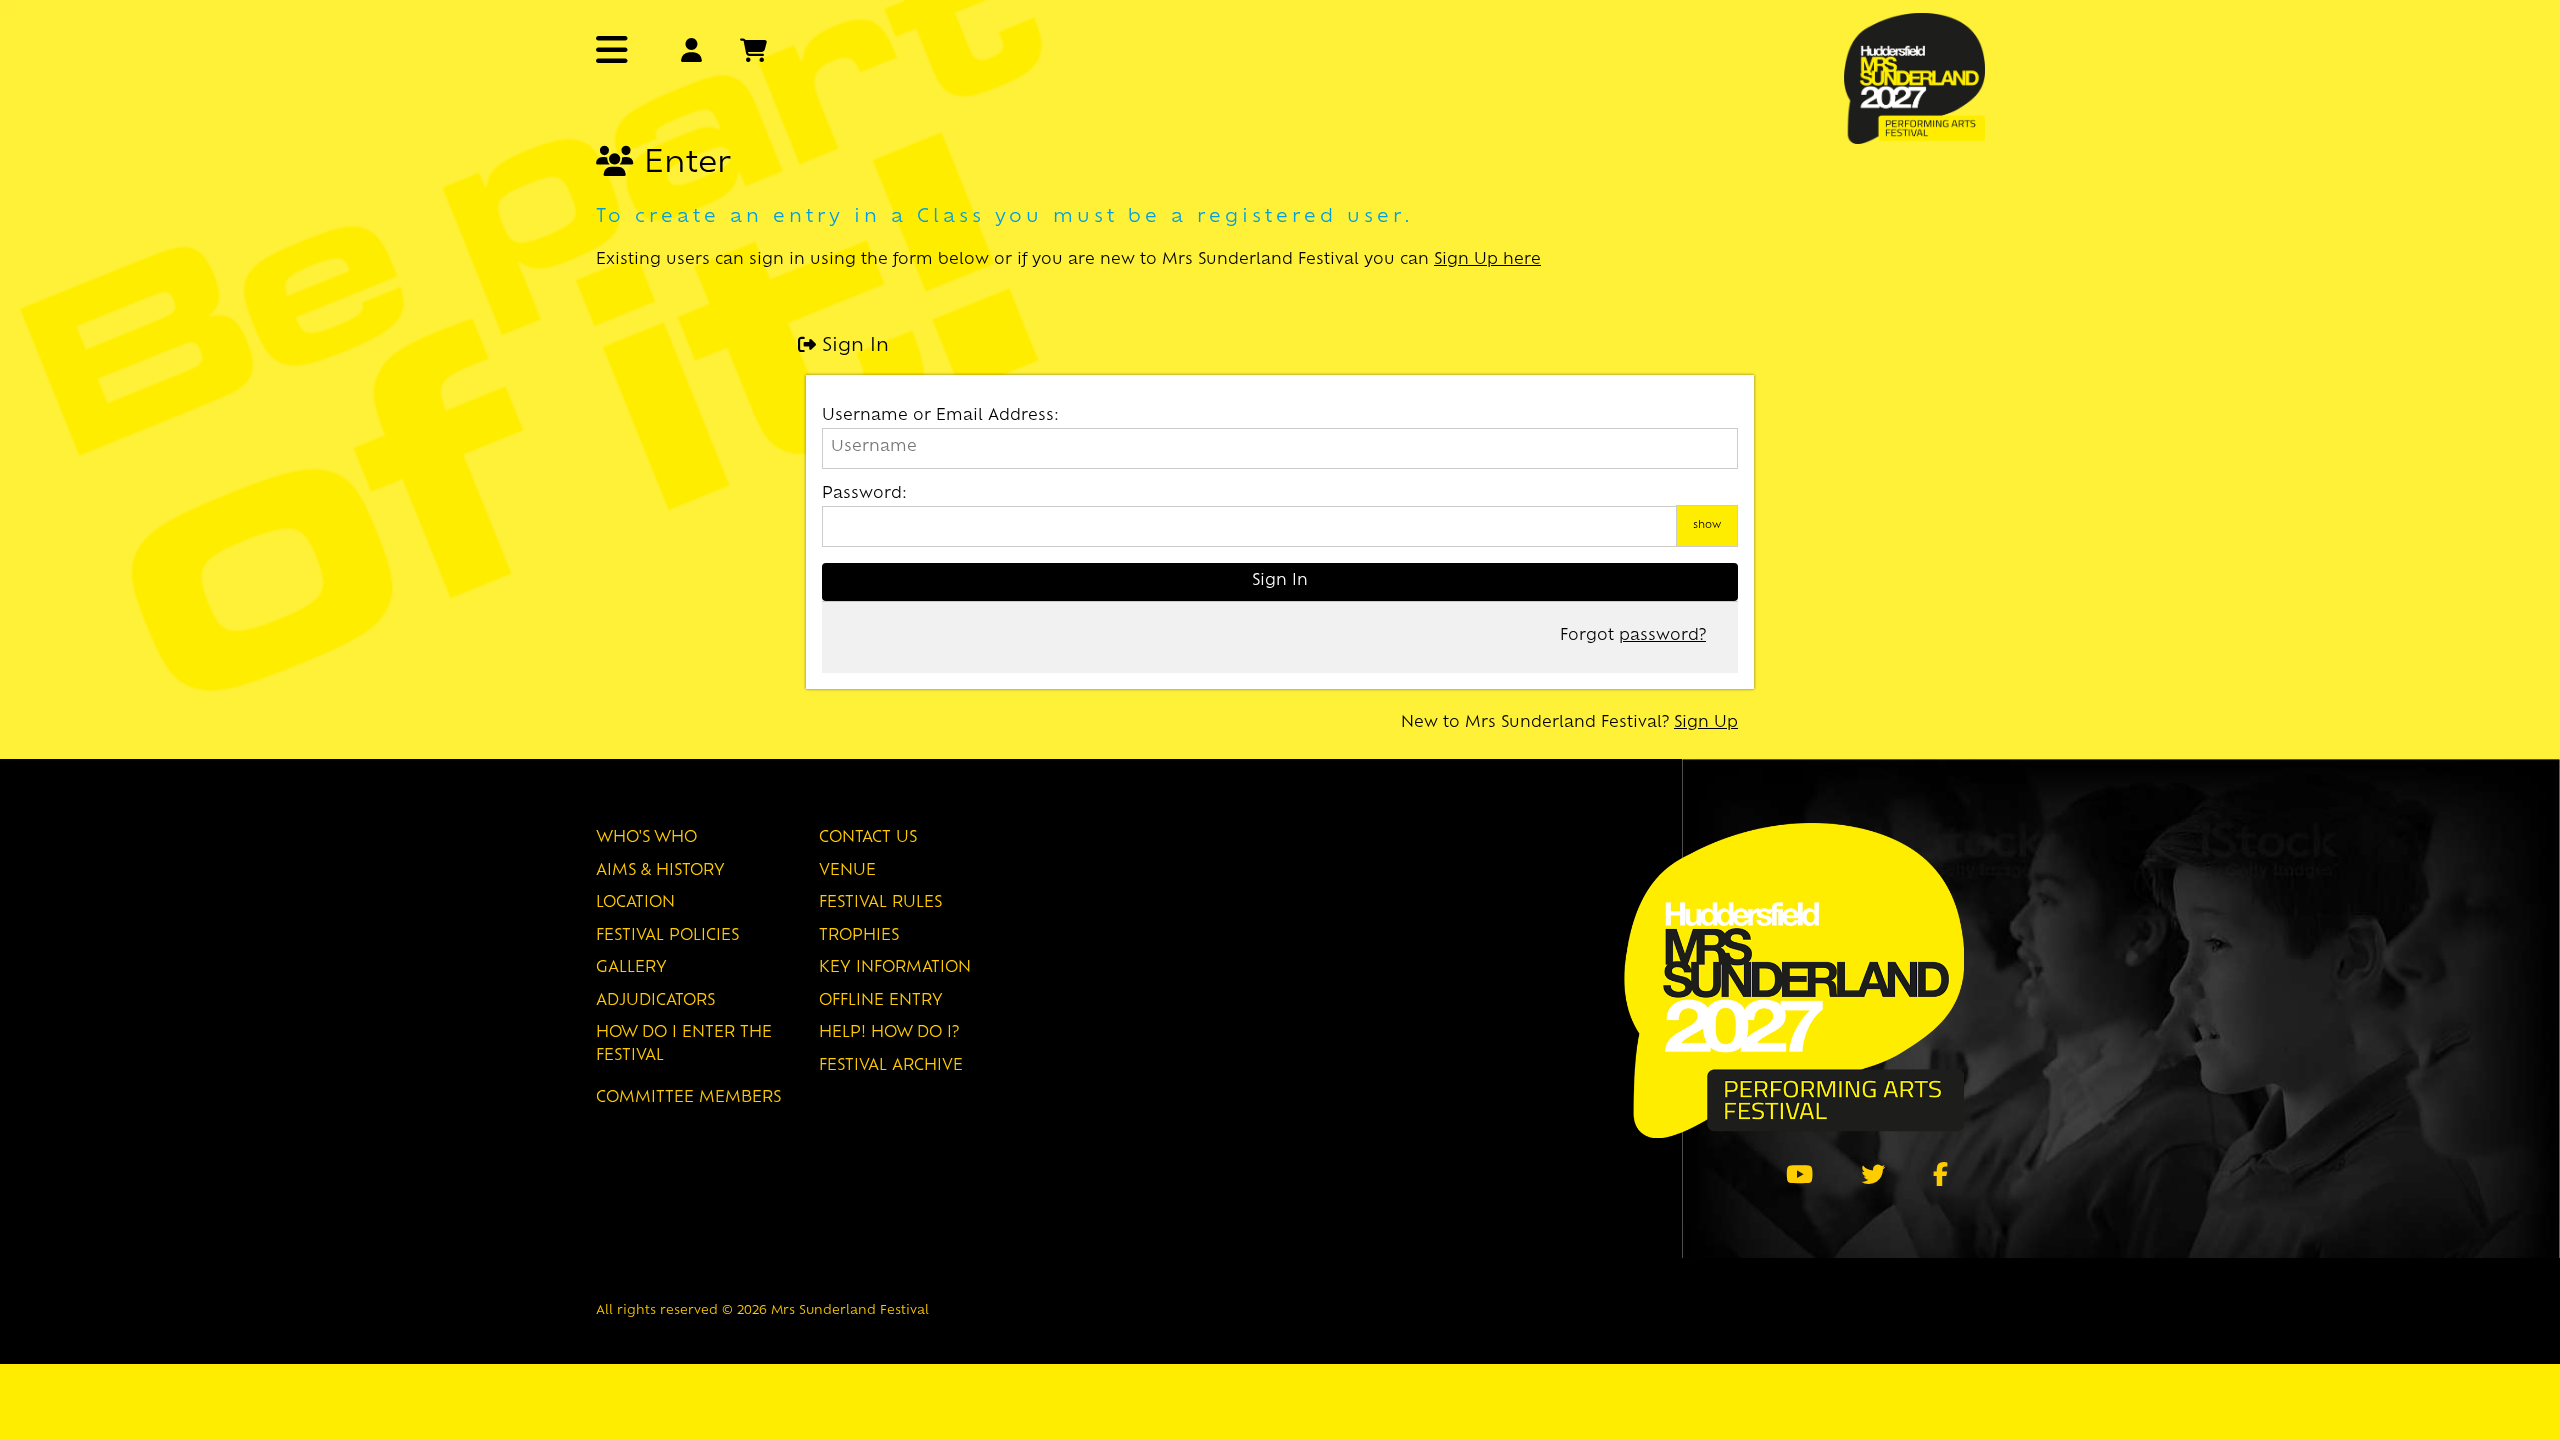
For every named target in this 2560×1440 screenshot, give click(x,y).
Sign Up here (1487, 260)
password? (1662, 636)
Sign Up (1706, 723)
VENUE (847, 871)
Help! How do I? (889, 1033)
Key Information (895, 968)
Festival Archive (891, 1066)
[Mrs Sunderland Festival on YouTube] (1799, 1174)
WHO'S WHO (646, 838)
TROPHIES (859, 936)
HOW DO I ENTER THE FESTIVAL (684, 1045)
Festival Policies (667, 936)
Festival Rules (880, 903)
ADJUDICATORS (655, 1001)
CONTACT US (868, 838)
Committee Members (688, 1098)
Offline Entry (881, 1001)
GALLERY (631, 968)
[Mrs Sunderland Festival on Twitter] (1873, 1174)
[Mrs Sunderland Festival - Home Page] (1914, 76)
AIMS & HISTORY (660, 871)
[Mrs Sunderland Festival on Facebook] (1940, 1174)
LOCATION (635, 903)
